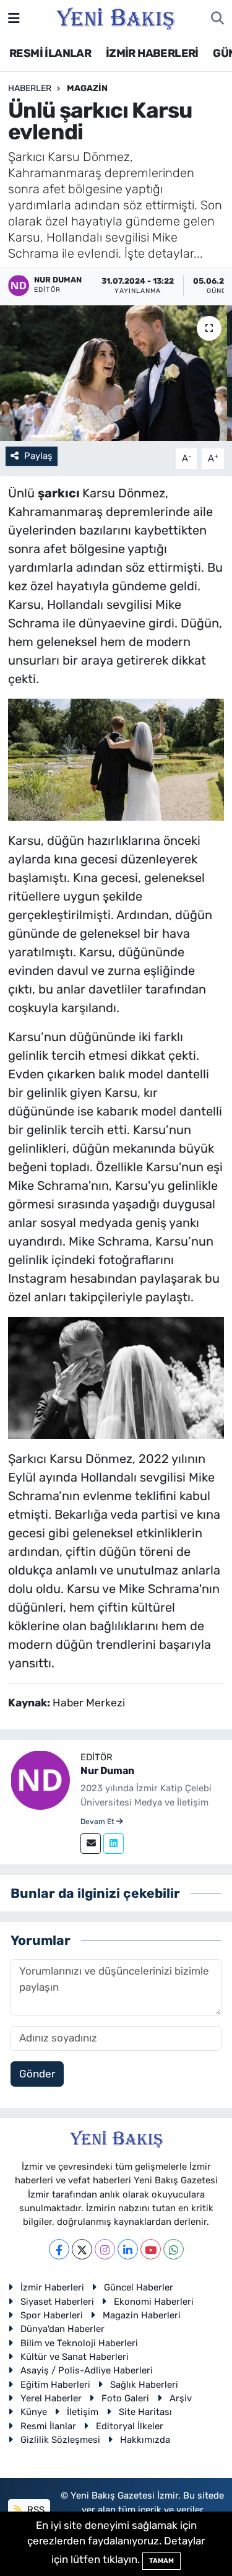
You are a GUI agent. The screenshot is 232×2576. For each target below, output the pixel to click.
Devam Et (98, 1822)
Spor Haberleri (52, 2315)
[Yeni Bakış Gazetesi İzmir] (115, 17)
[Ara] (217, 19)
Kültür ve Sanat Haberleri (75, 2357)
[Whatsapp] (174, 2249)
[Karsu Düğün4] (116, 1376)
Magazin (87, 88)
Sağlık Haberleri (144, 2385)
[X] (82, 2249)
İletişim (83, 2412)
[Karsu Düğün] (116, 759)
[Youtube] (151, 2249)
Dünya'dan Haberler (62, 2329)
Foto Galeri (125, 2398)
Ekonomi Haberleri (154, 2302)
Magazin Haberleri (142, 2315)
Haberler (30, 88)
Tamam (161, 2561)
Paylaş (38, 456)
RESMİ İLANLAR (50, 53)
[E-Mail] (91, 1844)
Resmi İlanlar (48, 2426)
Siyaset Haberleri (57, 2302)
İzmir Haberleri (52, 2287)
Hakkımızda (145, 2440)
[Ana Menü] (14, 18)
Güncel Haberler (139, 2287)
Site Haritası (145, 2412)
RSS (35, 2510)
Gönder (37, 2074)
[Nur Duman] (40, 1779)
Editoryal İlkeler (130, 2426)
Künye (34, 2412)
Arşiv (181, 2398)
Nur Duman (107, 1770)
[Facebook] (59, 2249)
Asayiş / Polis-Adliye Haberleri (87, 2370)
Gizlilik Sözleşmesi (60, 2440)
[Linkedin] (114, 1844)
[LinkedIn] (128, 2249)
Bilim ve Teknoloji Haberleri (79, 2343)
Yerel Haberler (51, 2398)
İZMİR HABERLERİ (152, 53)
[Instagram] (105, 2249)
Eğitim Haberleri (55, 2385)
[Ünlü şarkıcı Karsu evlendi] (116, 373)
